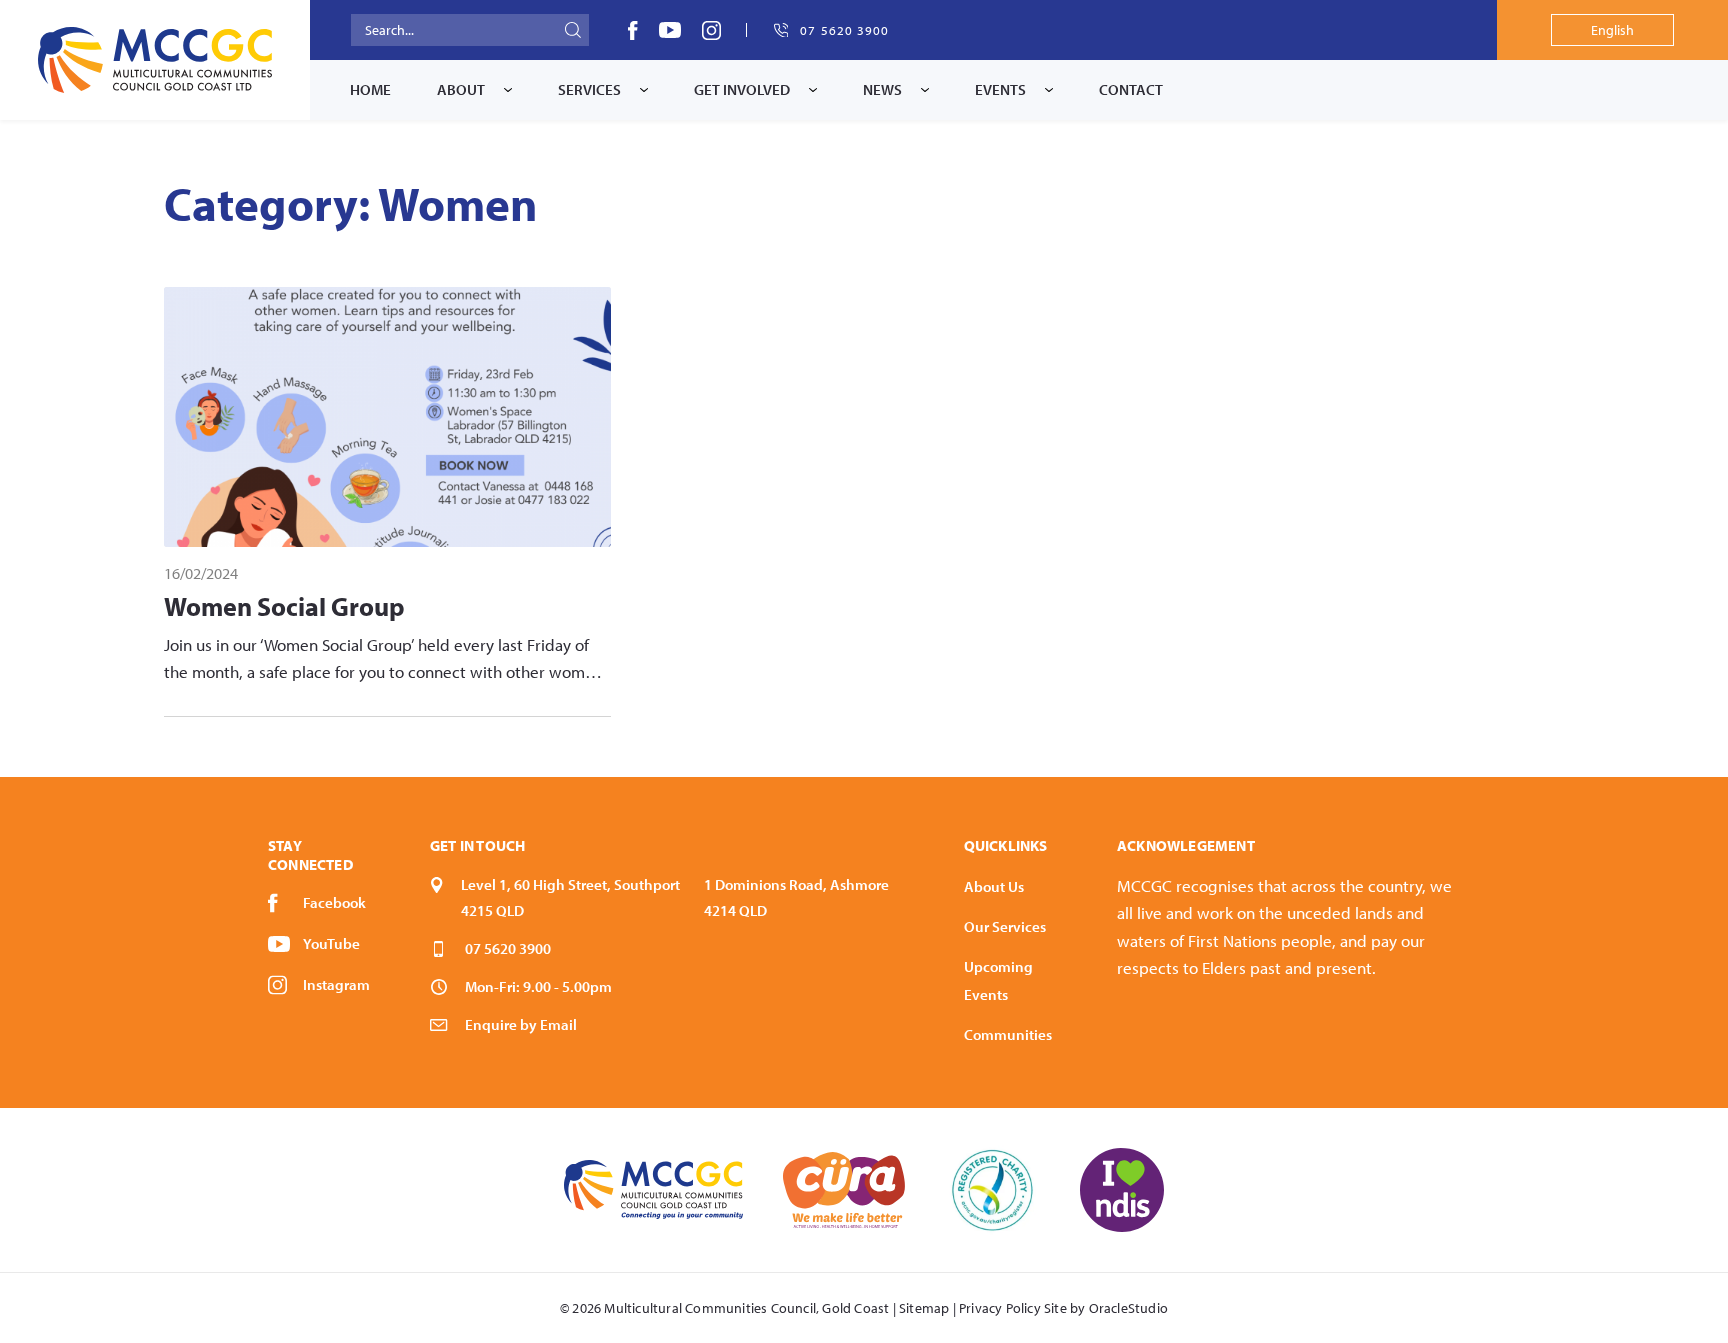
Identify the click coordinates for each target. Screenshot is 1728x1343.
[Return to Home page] (155, 60)
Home (370, 89)
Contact (1131, 89)
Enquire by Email (521, 1024)
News (882, 89)
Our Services (1005, 926)
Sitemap (924, 1308)
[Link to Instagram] (711, 30)
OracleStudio (1128, 1308)
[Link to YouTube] (670, 30)
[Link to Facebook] (633, 30)
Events (1000, 89)
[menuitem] (370, 90)
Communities (1008, 1034)
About (461, 89)
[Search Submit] (573, 30)
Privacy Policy (1000, 1308)
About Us (994, 886)
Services (589, 89)
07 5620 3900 (508, 948)
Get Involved (742, 89)
